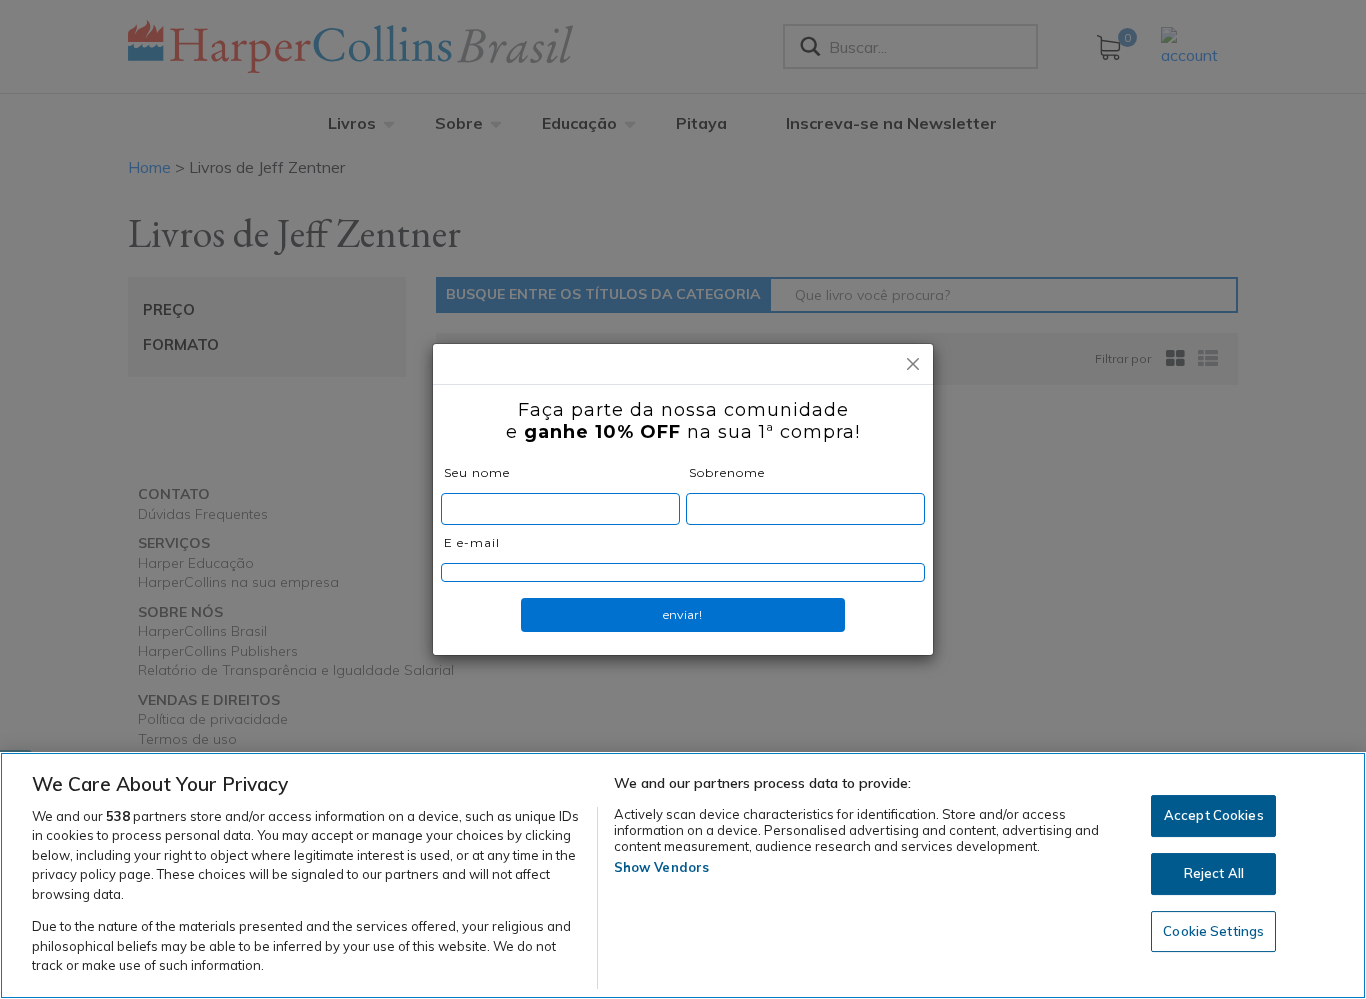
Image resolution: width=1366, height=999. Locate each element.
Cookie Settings (1213, 931)
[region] (683, 875)
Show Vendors (662, 867)
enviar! (682, 614)
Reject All (1214, 873)
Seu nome (477, 472)
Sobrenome (727, 472)
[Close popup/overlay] (913, 364)
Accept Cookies (1214, 816)
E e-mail (472, 542)
